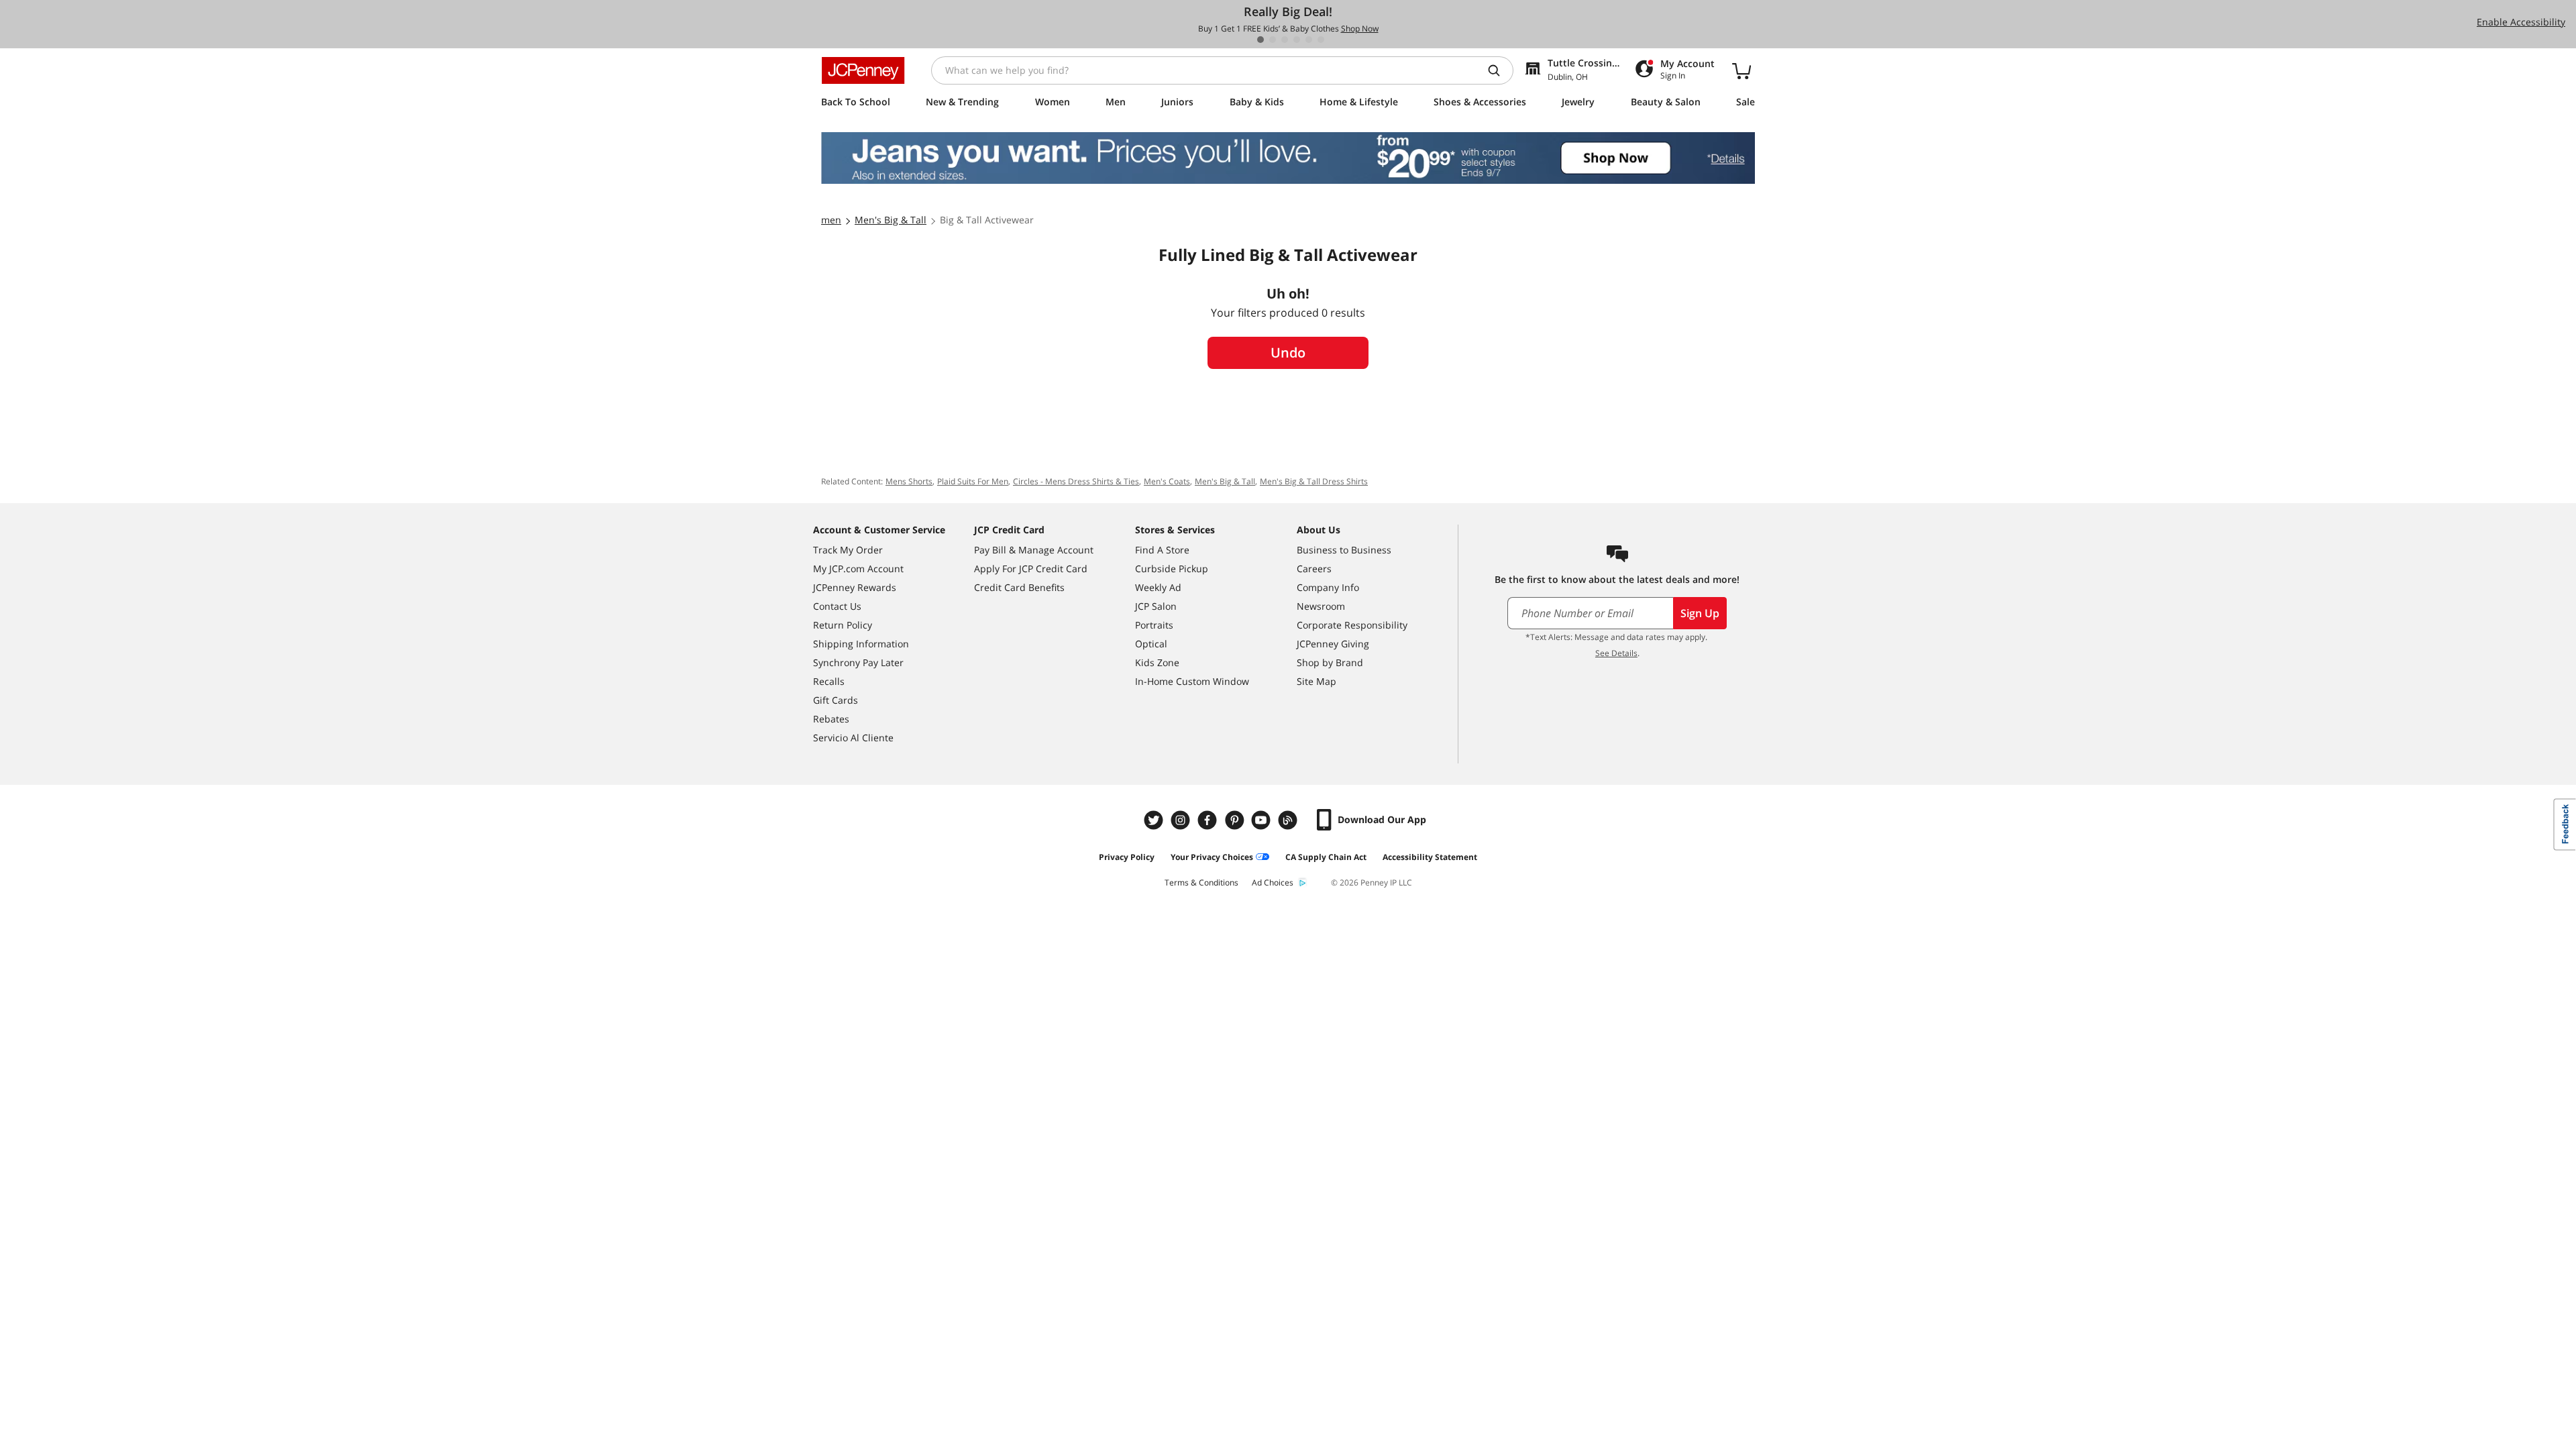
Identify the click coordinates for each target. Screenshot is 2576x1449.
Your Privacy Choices (1212, 857)
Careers (1314, 569)
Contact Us (837, 606)
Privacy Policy (1127, 857)
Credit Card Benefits (1019, 587)
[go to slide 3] (1285, 40)
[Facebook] (1209, 820)
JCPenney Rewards (855, 587)
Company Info (1328, 587)
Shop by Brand (1330, 662)
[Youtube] (1263, 820)
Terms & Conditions (1201, 882)
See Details (1616, 653)
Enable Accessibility (2521, 22)
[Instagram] (1182, 820)
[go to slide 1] (1260, 40)
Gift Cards (836, 700)
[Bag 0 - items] (1741, 70)
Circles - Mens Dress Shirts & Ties (1076, 481)
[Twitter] (1155, 820)
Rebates (831, 719)
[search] (1499, 70)
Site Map (1317, 681)
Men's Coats (1167, 481)
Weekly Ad (1158, 587)
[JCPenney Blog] (1289, 820)
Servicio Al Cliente (853, 738)
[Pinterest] (1236, 820)
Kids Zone (1157, 662)
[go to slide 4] (1297, 40)
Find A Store (1162, 550)
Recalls (829, 681)
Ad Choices (1273, 882)
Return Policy (843, 625)
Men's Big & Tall (1225, 481)
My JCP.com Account (858, 569)
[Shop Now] (1288, 158)
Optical (1151, 644)
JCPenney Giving (1333, 644)
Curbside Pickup (1172, 569)
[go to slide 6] (1321, 40)
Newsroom (1321, 606)
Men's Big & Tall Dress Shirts (1314, 481)
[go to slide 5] (1309, 40)
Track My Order (848, 550)
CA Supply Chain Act (1326, 857)
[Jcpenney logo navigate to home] (863, 70)
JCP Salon (1156, 606)
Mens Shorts (909, 481)
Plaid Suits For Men (973, 481)
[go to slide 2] (1273, 40)
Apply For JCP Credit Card (1031, 569)
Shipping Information (861, 644)
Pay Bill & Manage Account (1034, 550)
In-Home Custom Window (1192, 681)
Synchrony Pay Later (858, 662)
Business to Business (1344, 550)
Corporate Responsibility (1352, 625)
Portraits (1154, 625)
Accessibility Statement (1430, 857)
